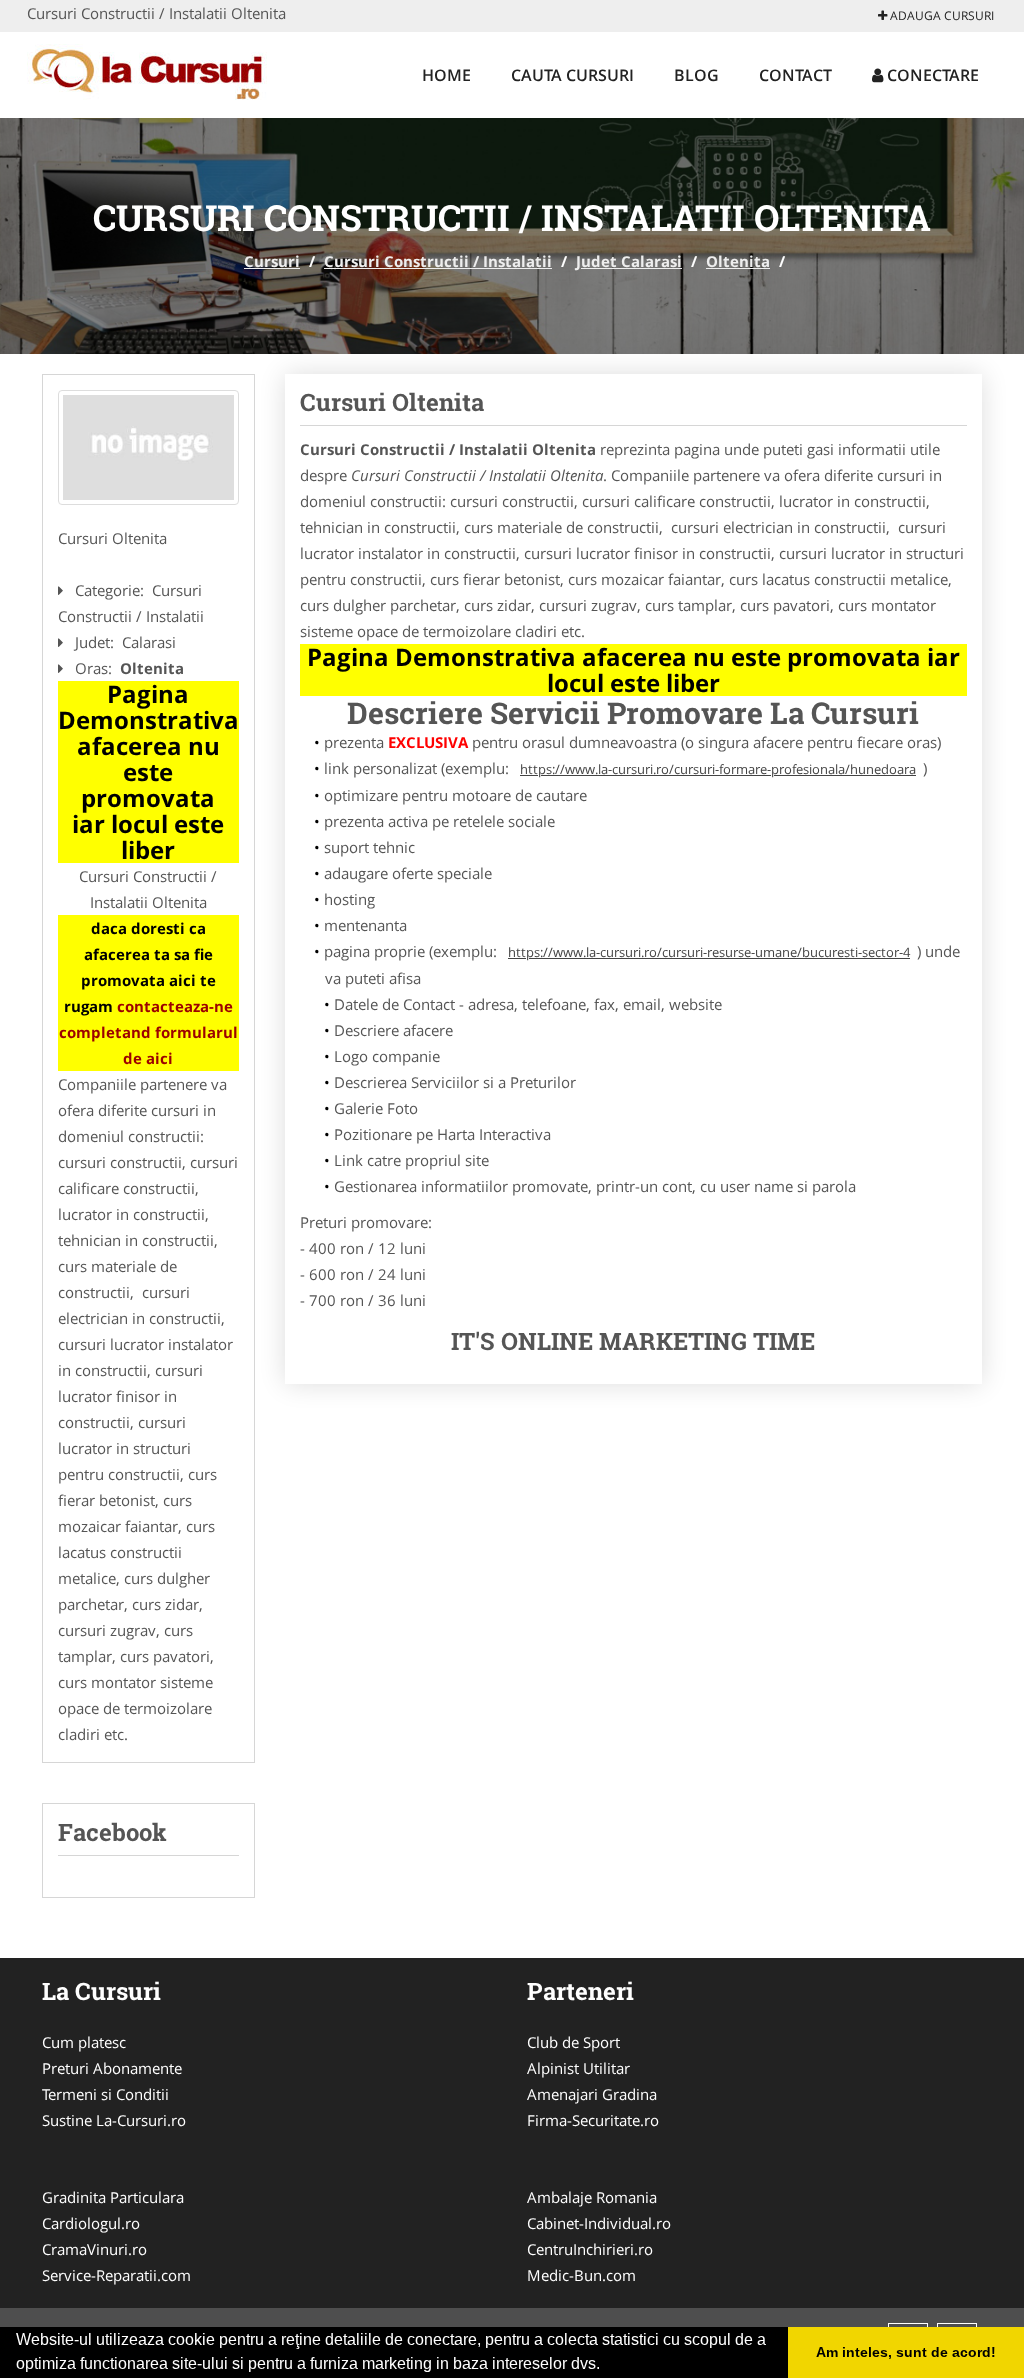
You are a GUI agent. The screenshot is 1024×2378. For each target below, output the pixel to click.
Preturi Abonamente (112, 2068)
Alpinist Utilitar (578, 2068)
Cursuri (272, 261)
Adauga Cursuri (940, 15)
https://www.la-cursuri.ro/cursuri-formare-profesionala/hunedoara (718, 769)
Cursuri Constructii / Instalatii (438, 261)
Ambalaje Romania (592, 2197)
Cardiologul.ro (91, 2223)
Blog (696, 75)
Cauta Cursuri (572, 75)
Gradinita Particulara (113, 2197)
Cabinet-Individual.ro (599, 2223)
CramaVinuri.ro (94, 2249)
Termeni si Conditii (105, 2094)
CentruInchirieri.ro (590, 2249)
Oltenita (738, 261)
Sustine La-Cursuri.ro (114, 2120)
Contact (795, 75)
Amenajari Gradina (592, 2094)
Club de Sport (573, 2042)
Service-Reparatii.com (116, 2275)
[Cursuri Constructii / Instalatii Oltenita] (148, 447)
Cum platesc (84, 2042)
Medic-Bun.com (581, 2275)
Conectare (931, 75)
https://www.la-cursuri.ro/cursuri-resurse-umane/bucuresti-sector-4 (709, 952)
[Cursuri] (158, 72)
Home (446, 75)
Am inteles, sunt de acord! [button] (906, 2352)
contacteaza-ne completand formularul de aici (148, 1032)
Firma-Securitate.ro (593, 2120)
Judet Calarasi (629, 261)
